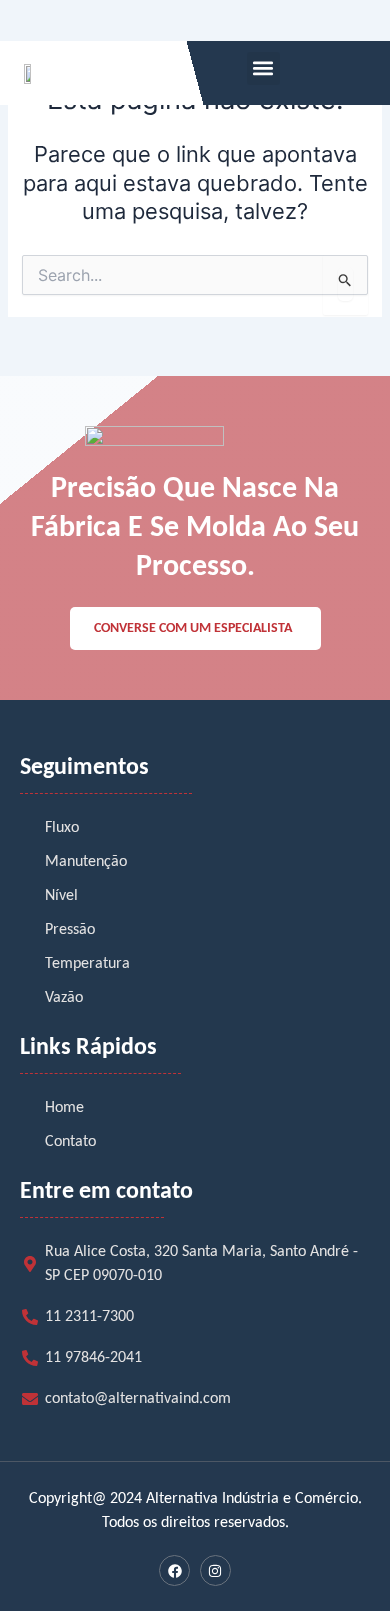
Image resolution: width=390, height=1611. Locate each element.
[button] (263, 68)
